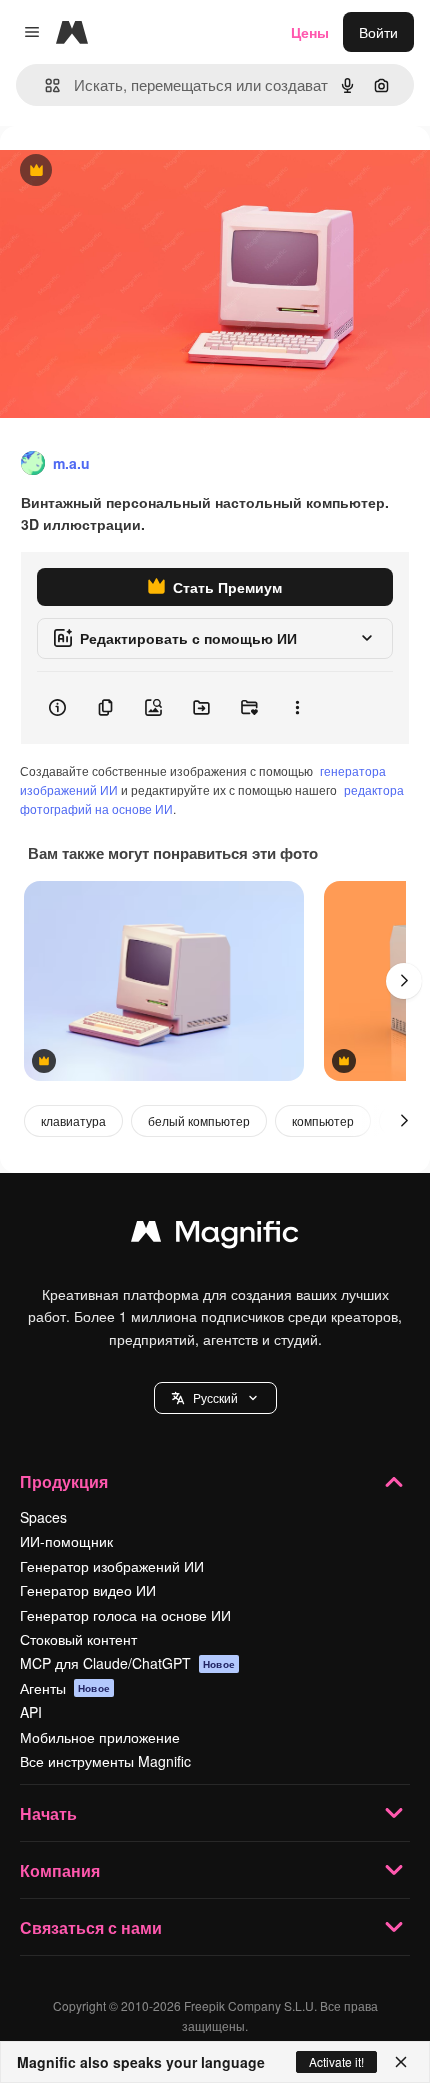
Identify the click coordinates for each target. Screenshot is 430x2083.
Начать (48, 1813)
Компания (60, 1870)
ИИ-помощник (66, 1541)
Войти (378, 32)
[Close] (401, 2062)
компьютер (323, 1120)
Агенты (65, 1688)
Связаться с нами (91, 1927)
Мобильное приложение (100, 1737)
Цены (310, 32)
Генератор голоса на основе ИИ (125, 1615)
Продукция (64, 1481)
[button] (215, 1398)
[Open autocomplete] (44, 85)
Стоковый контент (78, 1639)
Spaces (43, 1517)
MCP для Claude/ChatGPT (127, 1663)
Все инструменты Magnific (105, 1761)
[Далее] (404, 981)
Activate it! (336, 2061)
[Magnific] (215, 1236)
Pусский (215, 1397)
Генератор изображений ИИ (112, 1566)
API (31, 1712)
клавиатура (73, 1120)
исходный (134, 171)
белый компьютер (199, 1120)
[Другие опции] (297, 708)
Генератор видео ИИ (88, 1590)
